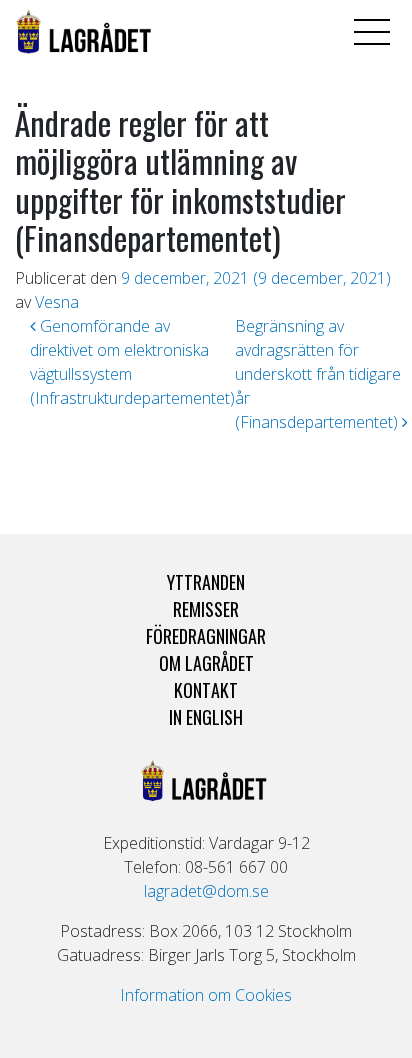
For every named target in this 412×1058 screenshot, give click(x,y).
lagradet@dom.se (206, 891)
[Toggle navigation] (372, 32)
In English (206, 717)
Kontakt (206, 690)
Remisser (206, 609)
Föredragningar (206, 636)
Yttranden (206, 582)
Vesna (57, 302)
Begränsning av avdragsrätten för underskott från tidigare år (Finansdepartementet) (318, 374)
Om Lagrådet (206, 663)
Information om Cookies (206, 995)
